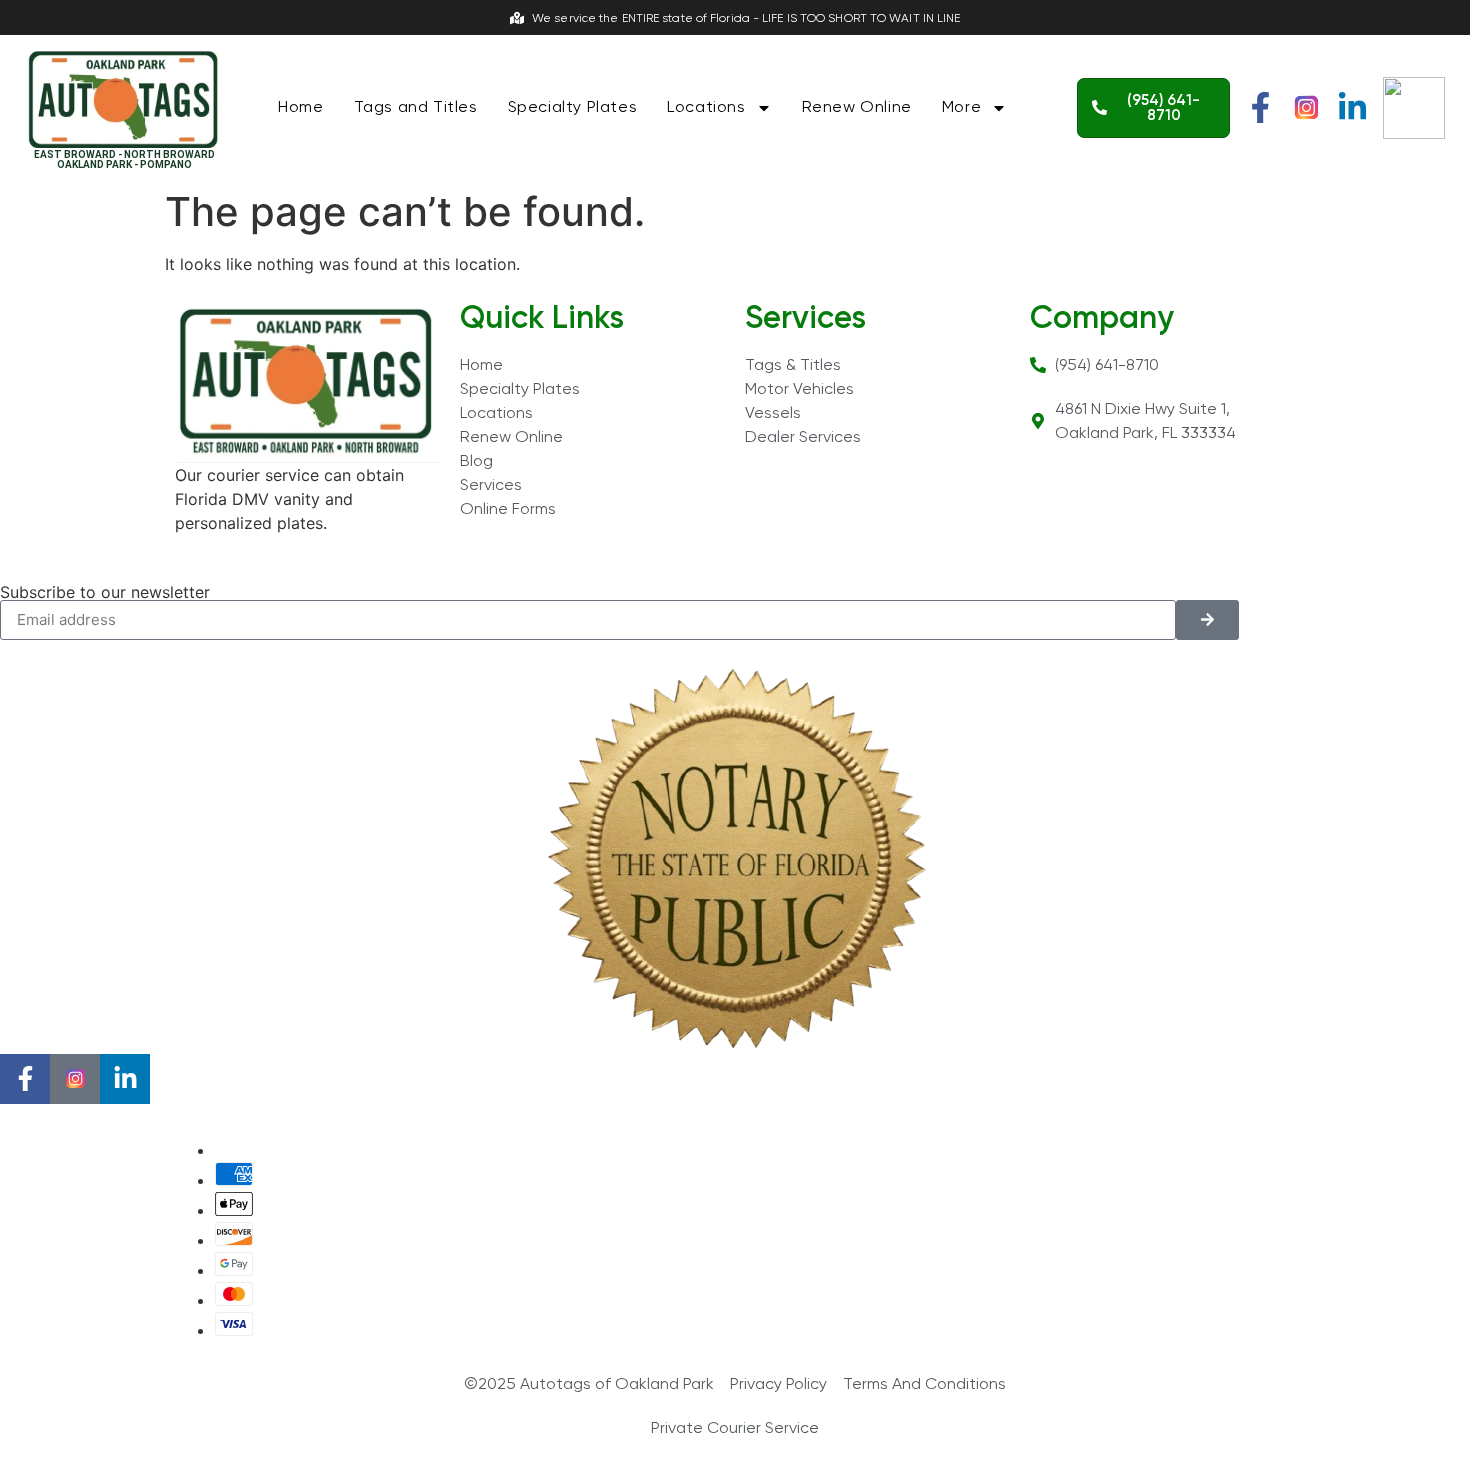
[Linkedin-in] (1352, 107)
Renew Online (857, 106)
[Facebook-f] (1260, 107)
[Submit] (1207, 620)
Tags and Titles (416, 106)
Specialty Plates (573, 106)
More (961, 106)
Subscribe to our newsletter (105, 592)
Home (300, 106)
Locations (706, 106)
